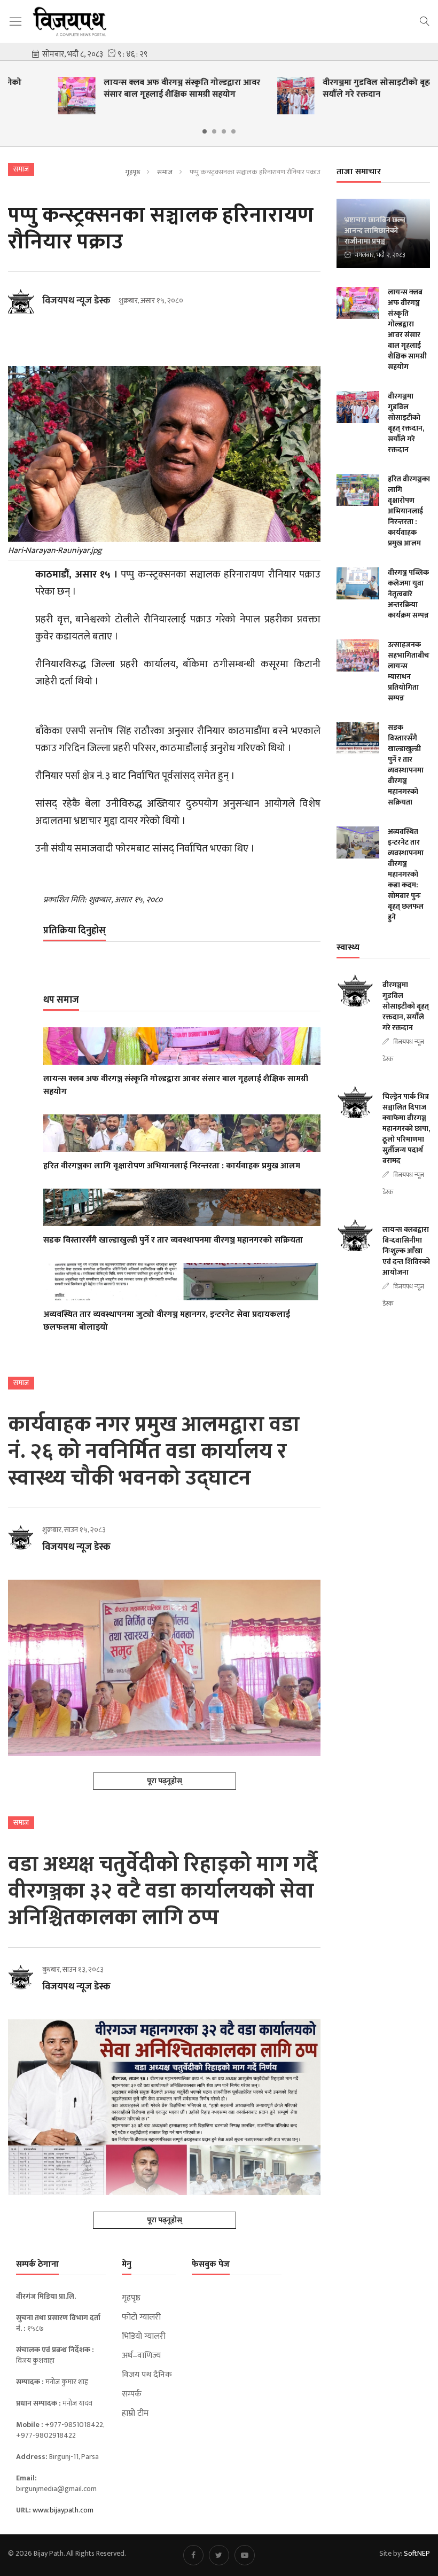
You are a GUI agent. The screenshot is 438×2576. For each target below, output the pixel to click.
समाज (165, 172)
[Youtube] (245, 2555)
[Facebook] (193, 2555)
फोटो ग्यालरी (141, 2317)
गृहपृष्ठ (133, 172)
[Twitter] (219, 2555)
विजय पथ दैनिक (147, 2375)
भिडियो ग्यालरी (144, 2337)
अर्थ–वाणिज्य (141, 2356)
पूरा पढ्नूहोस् (165, 1781)
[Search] (425, 20)
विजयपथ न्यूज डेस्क (76, 301)
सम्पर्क (132, 2394)
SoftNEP (417, 2553)
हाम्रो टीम (135, 2414)
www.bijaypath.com (63, 2510)
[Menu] (15, 22)
